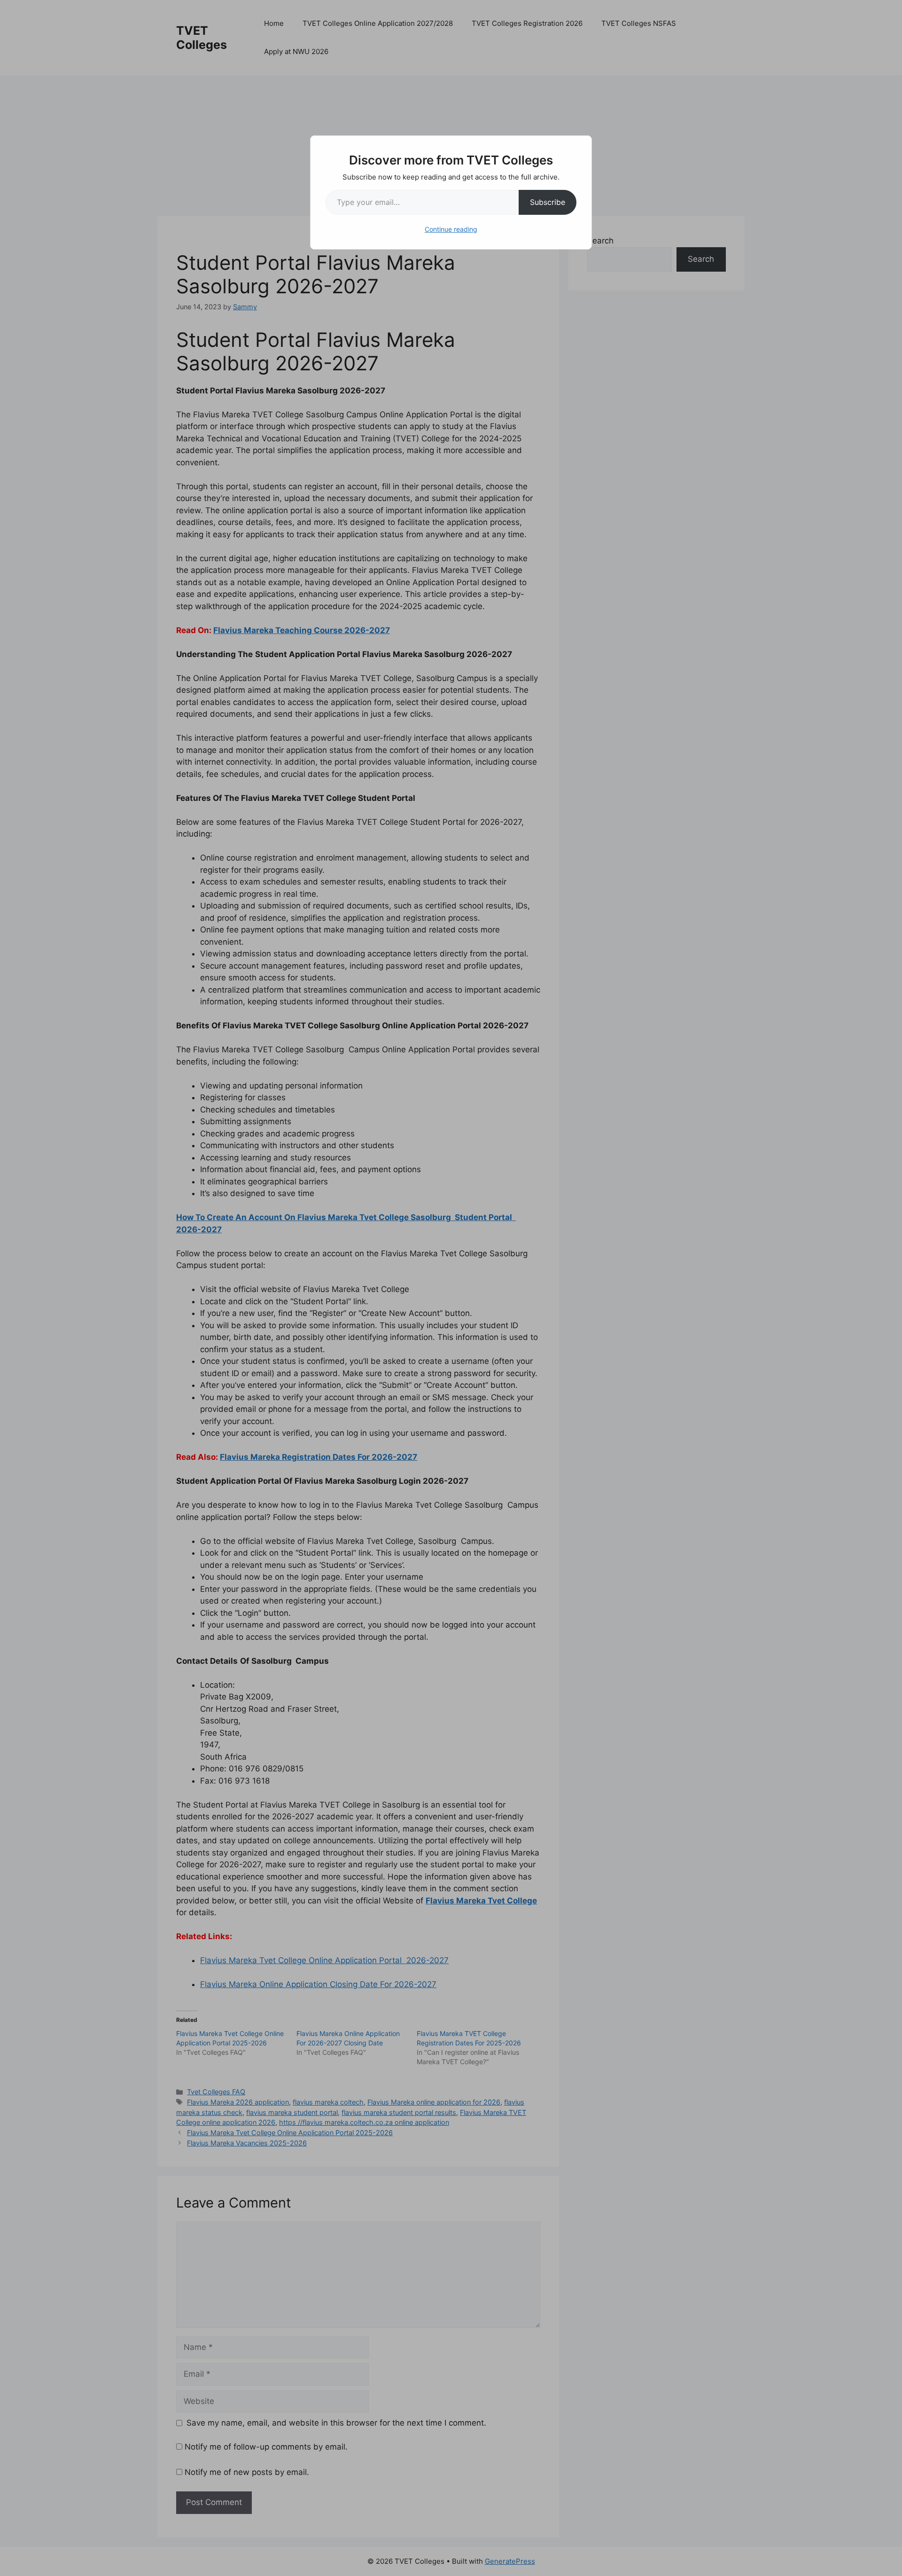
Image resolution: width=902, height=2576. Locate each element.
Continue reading (451, 229)
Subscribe (548, 202)
